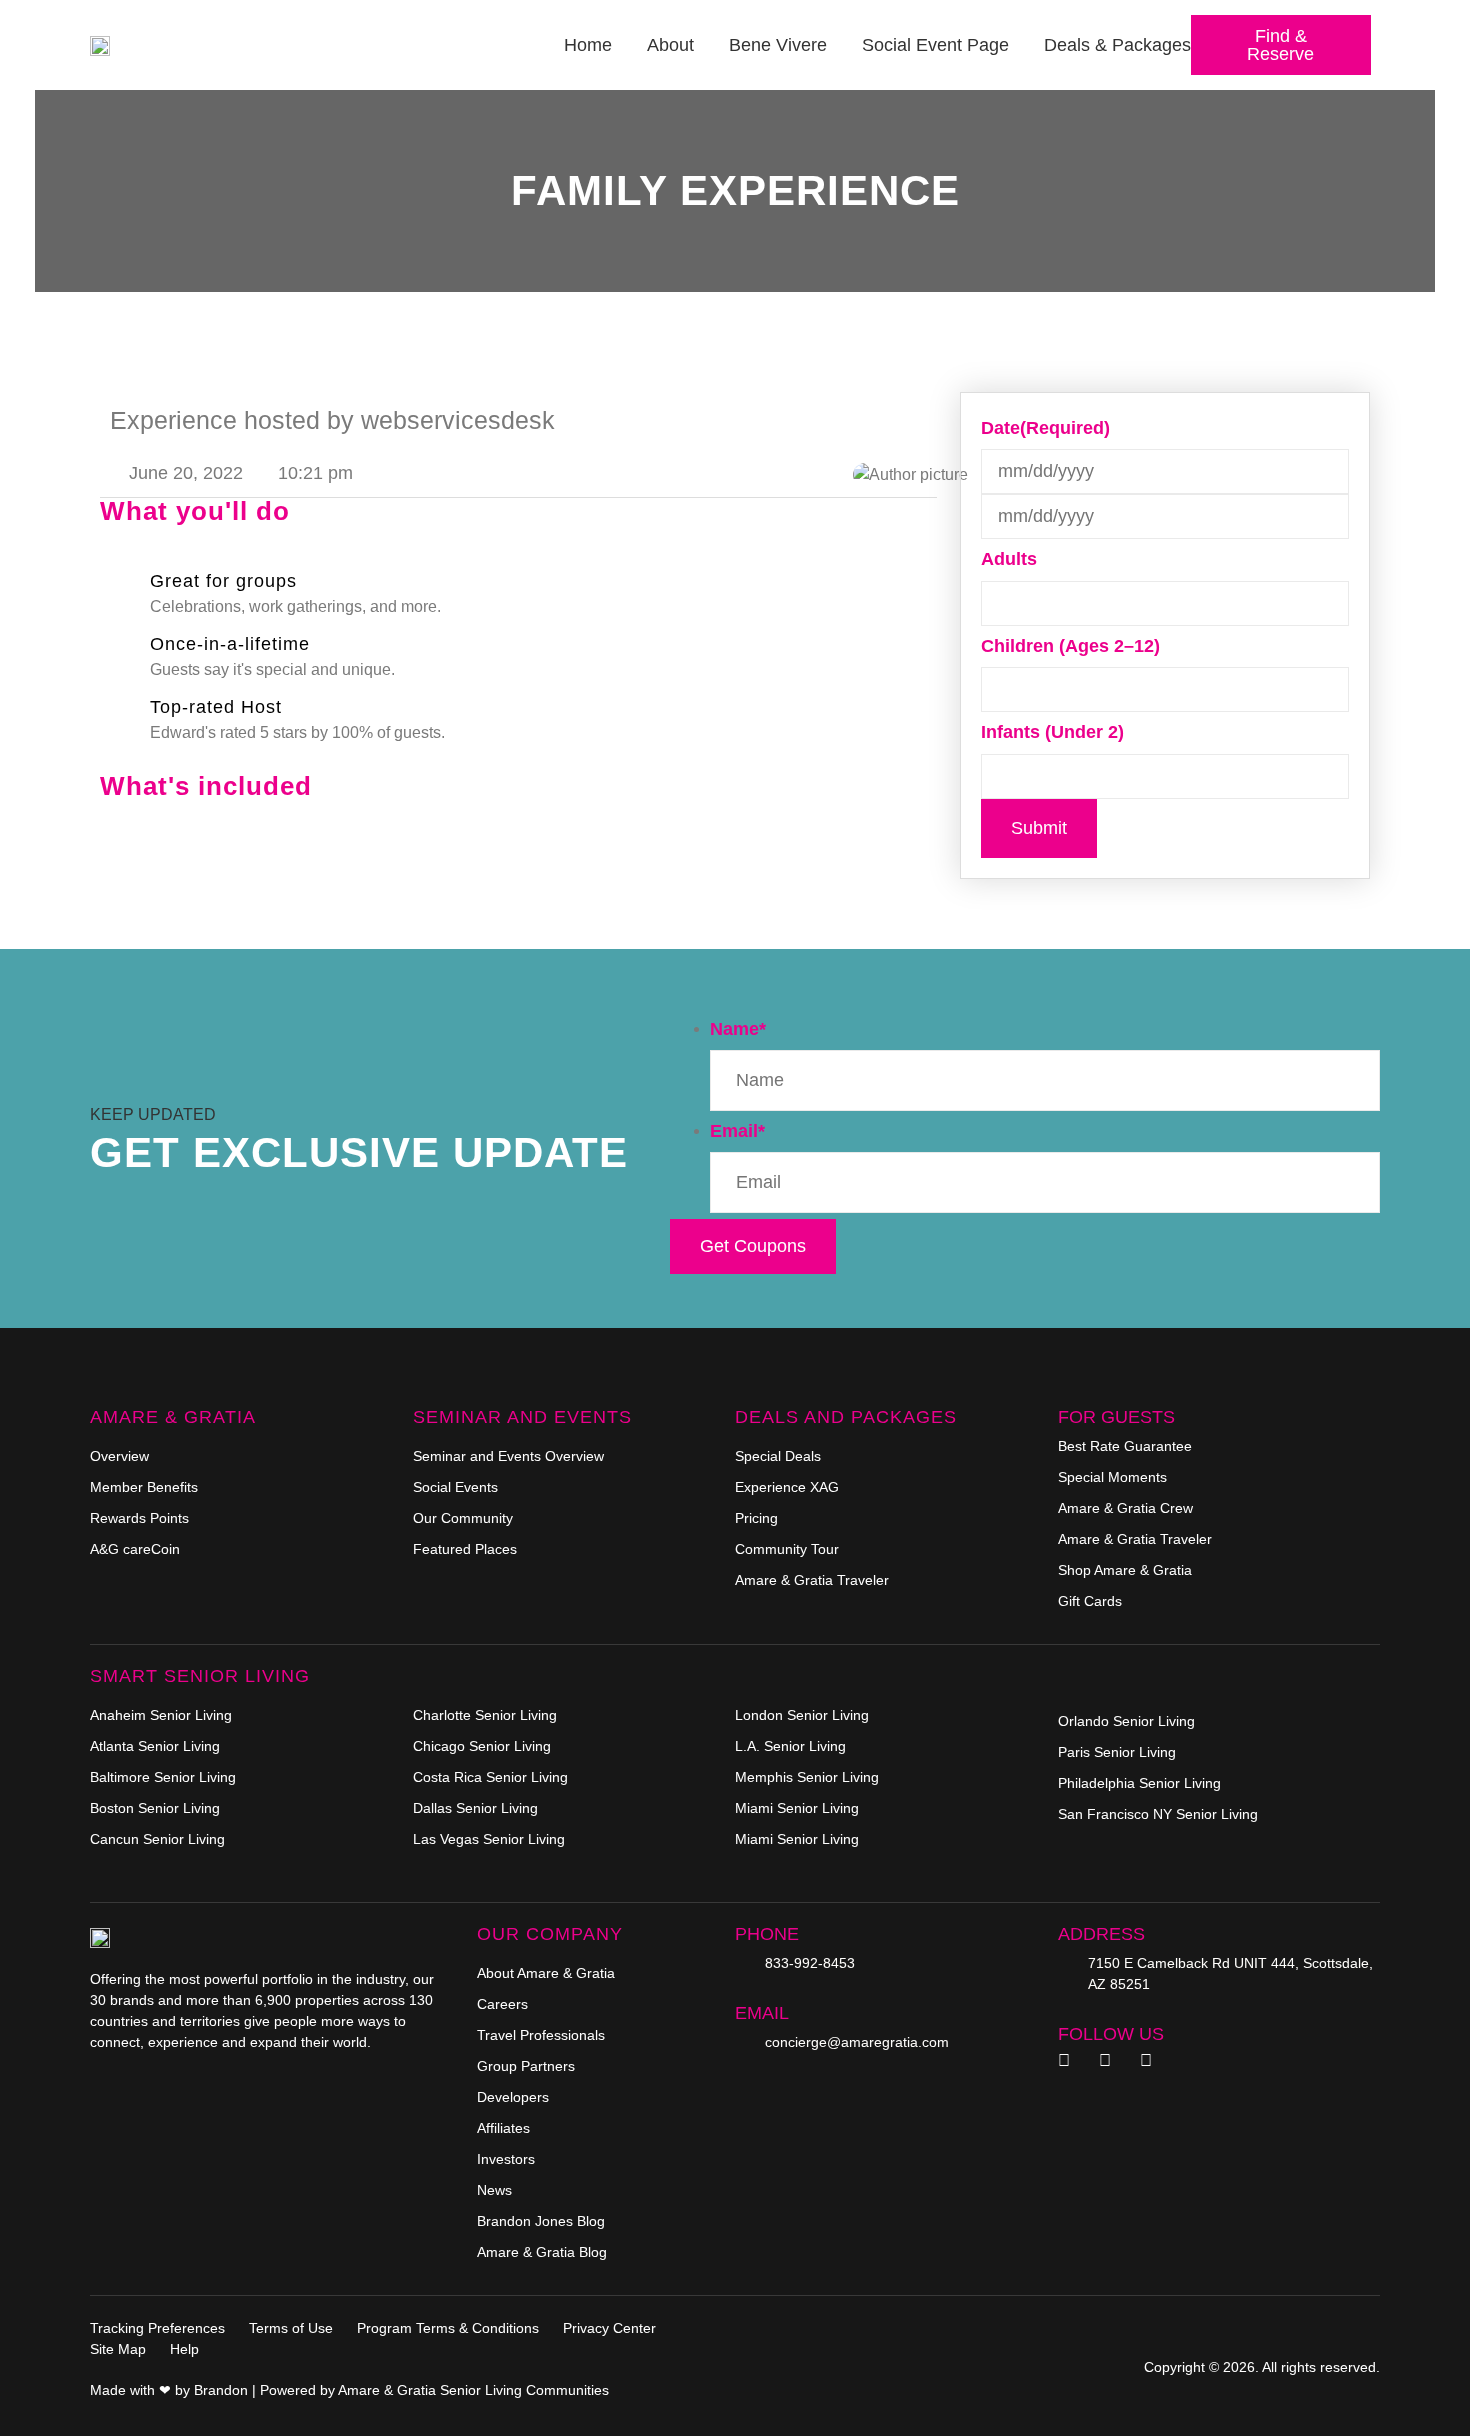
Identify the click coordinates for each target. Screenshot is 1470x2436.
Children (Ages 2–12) (1070, 646)
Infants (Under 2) (1052, 732)
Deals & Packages (1117, 45)
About (670, 45)
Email (737, 1131)
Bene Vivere (778, 45)
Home (588, 45)
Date (1045, 428)
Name (738, 1029)
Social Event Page (935, 45)
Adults (1009, 559)
